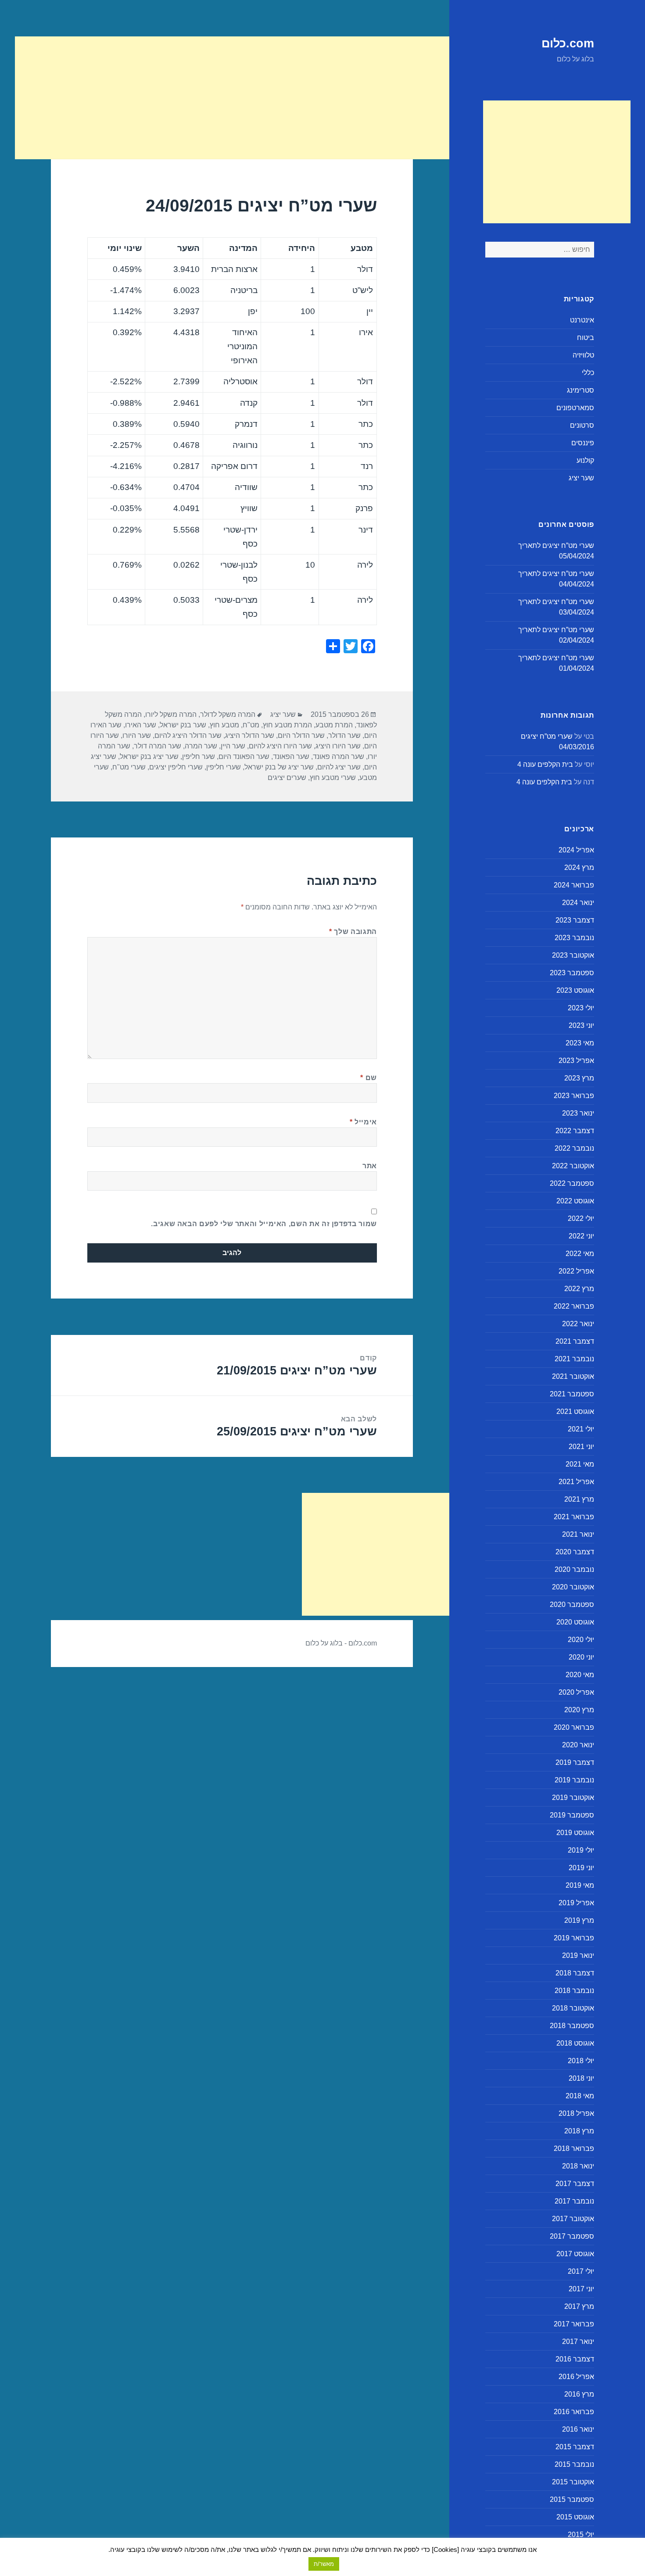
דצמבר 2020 (575, 1552)
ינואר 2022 (578, 1324)
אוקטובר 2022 (573, 1166)
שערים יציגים (287, 778)
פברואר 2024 (574, 885)
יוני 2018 (581, 2078)
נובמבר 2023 (574, 938)
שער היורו (137, 735)
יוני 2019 (581, 1868)
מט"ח (251, 725)
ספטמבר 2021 (572, 1394)
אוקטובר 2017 (573, 2219)
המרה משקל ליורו (171, 714)
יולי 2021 (581, 1429)
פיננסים (583, 443)
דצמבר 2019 (575, 1762)
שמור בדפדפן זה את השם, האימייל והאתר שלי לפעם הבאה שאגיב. (264, 1224)
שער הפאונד (291, 757)
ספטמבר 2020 (572, 1605)
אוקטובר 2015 (573, 2482)
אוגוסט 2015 (575, 2517)
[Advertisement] (557, 162)
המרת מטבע (334, 725)
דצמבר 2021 (575, 1341)
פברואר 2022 (574, 1306)
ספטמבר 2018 (572, 2026)
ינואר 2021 (578, 1534)
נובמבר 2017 (574, 2201)
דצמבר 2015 (575, 2447)
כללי (588, 373)
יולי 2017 (581, 2271)
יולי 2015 (581, 2535)
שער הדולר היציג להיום (188, 735)
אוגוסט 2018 (575, 2043)
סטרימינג (580, 390)
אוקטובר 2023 (573, 955)
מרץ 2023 (579, 1078)
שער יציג (581, 478)
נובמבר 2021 (574, 1359)
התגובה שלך (353, 932)
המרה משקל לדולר (228, 714)
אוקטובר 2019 (573, 1798)
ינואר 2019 (578, 1955)
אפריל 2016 (576, 2377)
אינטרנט (582, 320)
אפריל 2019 (576, 1903)
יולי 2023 (581, 1008)
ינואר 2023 (578, 1113)
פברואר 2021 (574, 1517)
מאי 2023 (580, 1043)
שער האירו (141, 725)
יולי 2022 (581, 1218)
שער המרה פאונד (339, 757)
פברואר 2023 (574, 1096)
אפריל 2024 (576, 850)
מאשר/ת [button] (324, 2564)
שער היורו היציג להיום (280, 746)
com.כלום (568, 43)
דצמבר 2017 (575, 2184)
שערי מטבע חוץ (333, 778)
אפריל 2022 (576, 1271)
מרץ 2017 (579, 2306)
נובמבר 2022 (574, 1148)
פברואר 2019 (574, 1938)
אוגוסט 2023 (575, 990)
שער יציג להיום (339, 767)
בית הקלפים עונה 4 (545, 764)
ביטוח (586, 338)
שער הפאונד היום (244, 757)
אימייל (363, 1122)
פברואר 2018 (574, 2148)
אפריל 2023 (576, 1061)
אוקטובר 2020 (573, 1587)
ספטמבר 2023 (572, 973)
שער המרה (201, 746)
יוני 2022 (581, 1236)
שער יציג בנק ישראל (149, 757)
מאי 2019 (580, 1885)
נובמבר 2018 (574, 1991)
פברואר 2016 (574, 2412)
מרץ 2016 (579, 2394)
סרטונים (582, 425)
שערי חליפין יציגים (176, 767)
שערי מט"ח (129, 767)
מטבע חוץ (224, 725)
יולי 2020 (581, 1640)
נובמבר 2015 (574, 2464)
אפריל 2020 (576, 1692)
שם (369, 1078)
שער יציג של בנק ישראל (279, 767)
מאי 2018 (580, 2096)
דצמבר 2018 (575, 1973)
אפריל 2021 (576, 1482)
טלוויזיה (583, 355)
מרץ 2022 (579, 1289)
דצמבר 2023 (575, 920)
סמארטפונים (575, 408)
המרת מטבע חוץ (287, 725)
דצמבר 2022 (575, 1131)
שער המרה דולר (158, 746)
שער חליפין (199, 757)
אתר (370, 1166)
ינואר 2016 (578, 2429)
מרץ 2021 (579, 1499)
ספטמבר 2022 (572, 1183)
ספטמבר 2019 (572, 1815)
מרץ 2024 (579, 868)
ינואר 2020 (578, 1745)
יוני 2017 (581, 2289)
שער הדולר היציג (250, 735)
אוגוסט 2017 (575, 2254)
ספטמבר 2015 (572, 2499)
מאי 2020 (580, 1675)
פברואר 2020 (574, 1727)
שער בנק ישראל (183, 725)
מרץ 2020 (579, 1710)
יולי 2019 (581, 1850)
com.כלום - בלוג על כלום (341, 1643)
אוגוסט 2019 (575, 1833)
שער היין (233, 746)
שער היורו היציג (338, 746)
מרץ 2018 (579, 2131)
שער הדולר (344, 735)
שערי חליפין (224, 767)
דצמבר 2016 (575, 2359)
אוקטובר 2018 (573, 2008)
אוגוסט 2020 (575, 1622)
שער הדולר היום (301, 735)
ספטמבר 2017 (572, 2236)
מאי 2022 (580, 1254)
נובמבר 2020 (574, 1569)
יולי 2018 (581, 2061)
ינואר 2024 (578, 903)
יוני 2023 (581, 1025)
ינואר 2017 (578, 2342)
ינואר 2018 (578, 2166)
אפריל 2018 (576, 2113)
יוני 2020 (581, 1657)
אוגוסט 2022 (575, 1201)
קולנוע (585, 460)
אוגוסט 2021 (575, 1411)
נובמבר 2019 (574, 1780)
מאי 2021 (580, 1464)
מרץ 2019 (579, 1920)
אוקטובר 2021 (573, 1376)
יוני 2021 (581, 1447)
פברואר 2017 (574, 2324)
